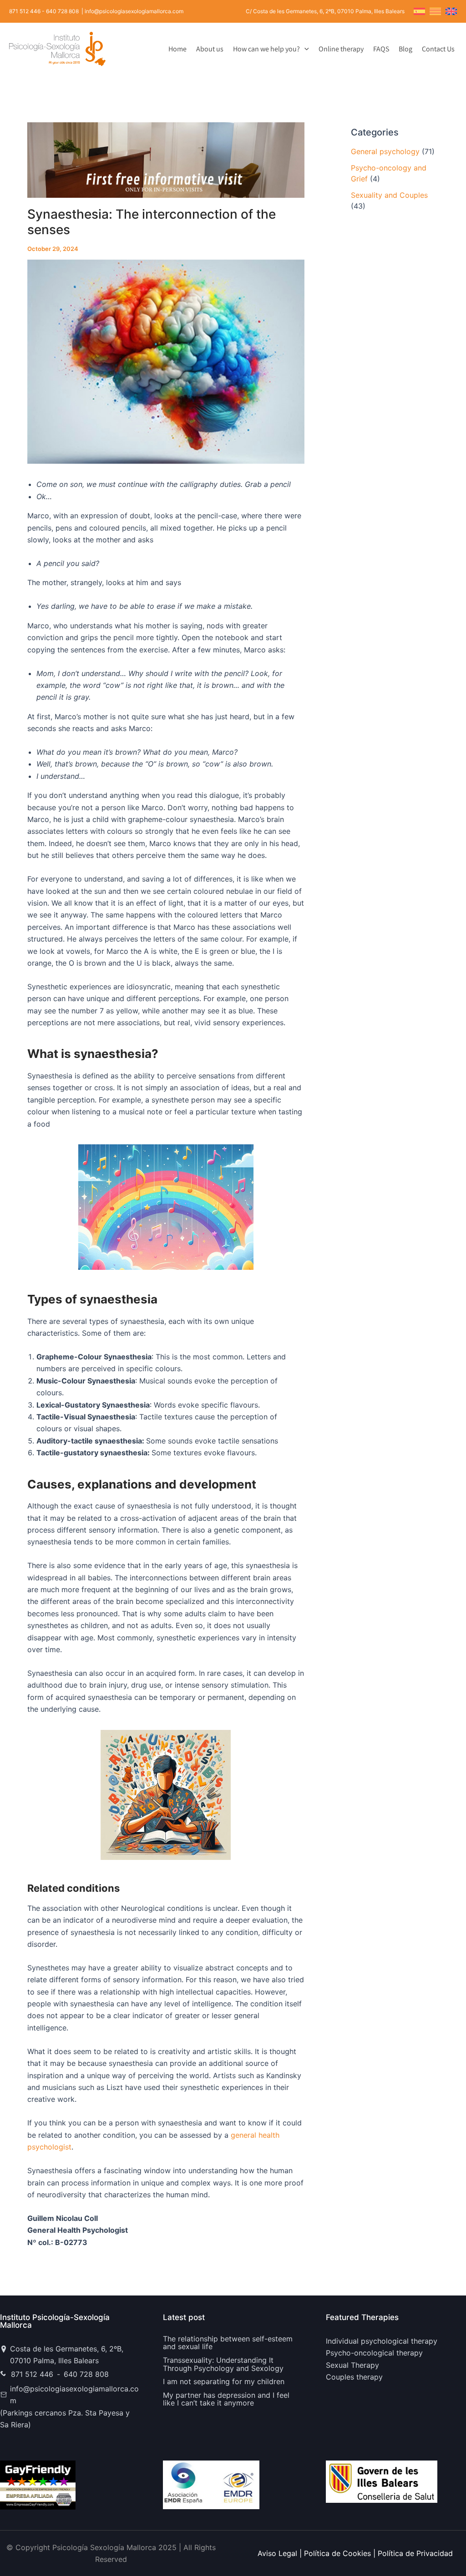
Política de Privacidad (415, 2553)
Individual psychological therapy (382, 2341)
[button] (304, 49)
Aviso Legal (277, 2553)
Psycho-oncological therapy (374, 2353)
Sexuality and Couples (389, 195)
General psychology (385, 151)
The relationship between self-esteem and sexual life (228, 2343)
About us (210, 49)
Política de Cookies (337, 2553)
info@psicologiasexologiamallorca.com (74, 2395)
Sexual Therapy (352, 2365)
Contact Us (438, 49)
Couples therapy (354, 2377)
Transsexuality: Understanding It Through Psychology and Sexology (223, 2364)
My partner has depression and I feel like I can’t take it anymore (226, 2399)
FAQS (381, 49)
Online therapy (341, 49)
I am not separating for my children (224, 2381)
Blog (405, 49)
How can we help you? (266, 49)
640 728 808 (62, 11)
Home (177, 49)
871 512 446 (25, 11)
